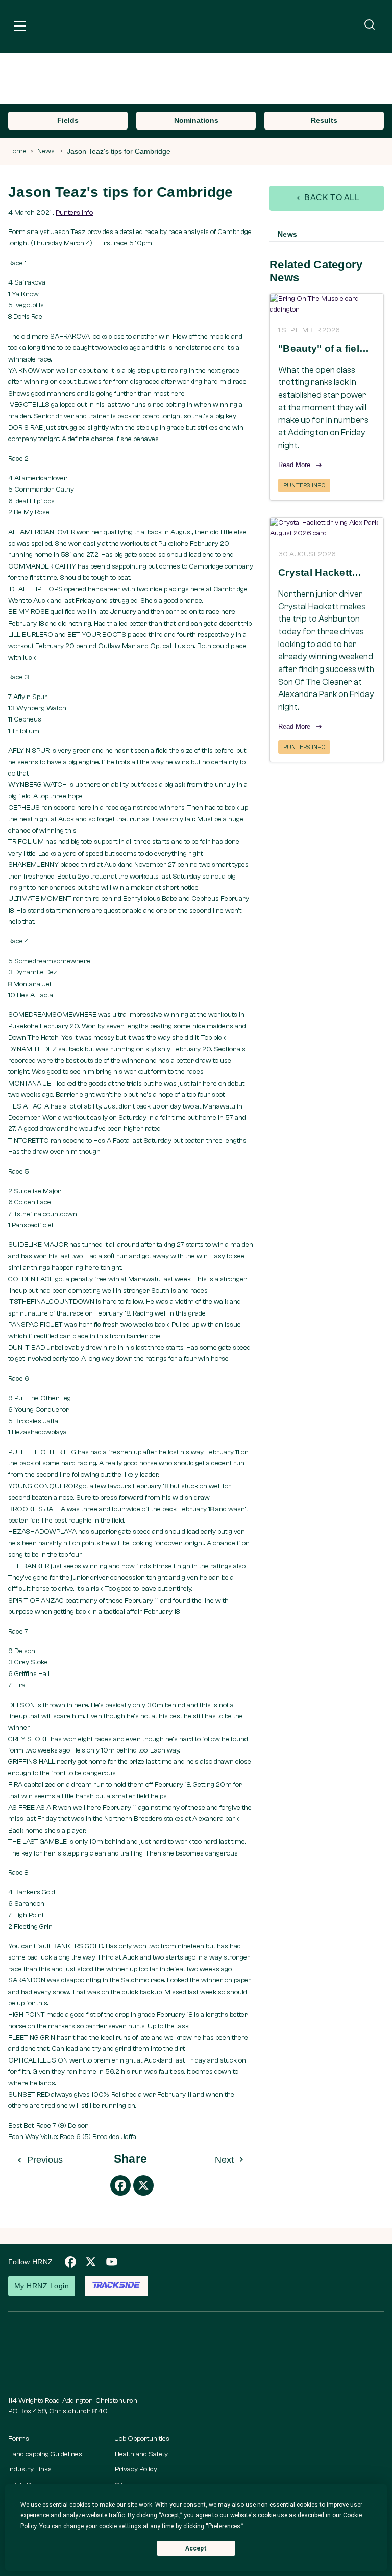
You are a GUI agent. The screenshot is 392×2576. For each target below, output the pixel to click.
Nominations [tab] (196, 120)
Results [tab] (324, 120)
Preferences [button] (224, 2526)
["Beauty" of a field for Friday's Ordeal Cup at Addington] (327, 304)
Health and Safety (141, 2454)
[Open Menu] (20, 28)
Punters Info (74, 213)
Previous (44, 2160)
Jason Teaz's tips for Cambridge (119, 151)
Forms (19, 2439)
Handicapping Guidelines (45, 2454)
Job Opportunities (142, 2439)
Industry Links (30, 2469)
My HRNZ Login (42, 2286)
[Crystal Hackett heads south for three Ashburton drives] (327, 528)
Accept (196, 2548)
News (46, 151)
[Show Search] (370, 25)
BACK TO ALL (331, 198)
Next (226, 2160)
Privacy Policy (136, 2469)
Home (17, 151)
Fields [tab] (68, 120)
